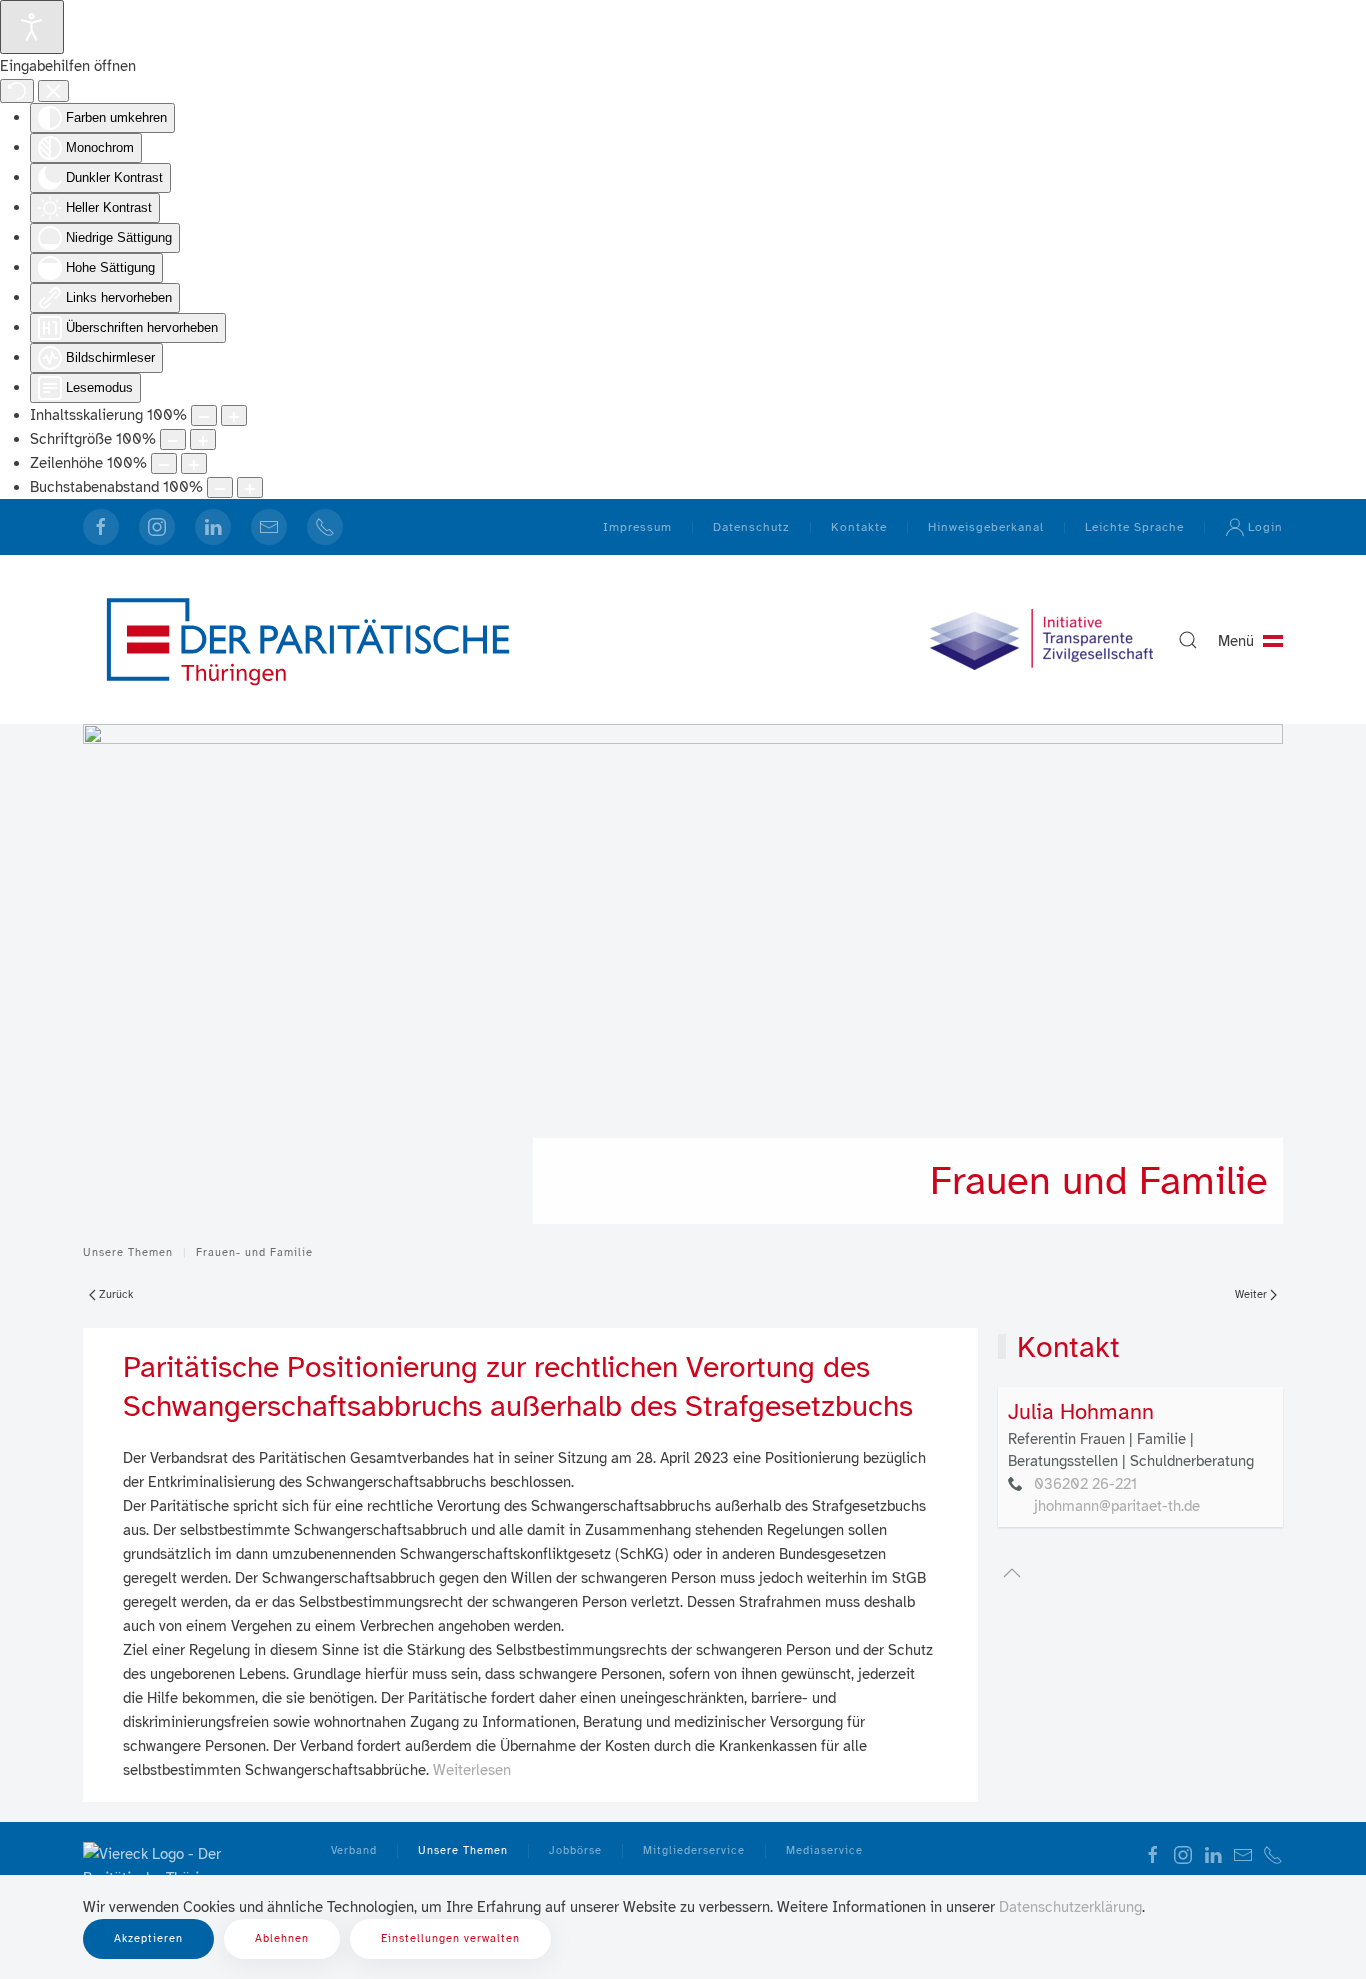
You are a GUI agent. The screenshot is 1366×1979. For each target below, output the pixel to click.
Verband (354, 1850)
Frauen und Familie (1099, 1181)
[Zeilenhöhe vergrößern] (194, 463)
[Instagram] (157, 527)
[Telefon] (325, 527)
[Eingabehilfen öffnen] (32, 27)
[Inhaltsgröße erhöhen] (234, 415)
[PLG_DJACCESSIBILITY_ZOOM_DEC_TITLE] (204, 415)
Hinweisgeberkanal (986, 527)
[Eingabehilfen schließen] (53, 91)
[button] (1188, 640)
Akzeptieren (148, 1938)
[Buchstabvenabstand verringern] (220, 487)
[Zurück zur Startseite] (308, 639)
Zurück (116, 1294)
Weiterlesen (472, 1770)
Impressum (637, 527)
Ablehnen (282, 1938)
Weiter (1251, 1294)
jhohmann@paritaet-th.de (1117, 1506)
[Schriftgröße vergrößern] (203, 439)
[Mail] (269, 527)
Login (1265, 527)
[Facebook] (101, 527)
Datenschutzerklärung (1070, 1907)
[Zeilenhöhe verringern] (164, 463)
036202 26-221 (1085, 1484)
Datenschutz (751, 527)
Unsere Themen (463, 1850)
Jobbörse (575, 1850)
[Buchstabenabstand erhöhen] (250, 487)
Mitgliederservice (694, 1850)
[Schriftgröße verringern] (173, 439)
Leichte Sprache (1134, 527)
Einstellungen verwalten (450, 1938)
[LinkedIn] (213, 527)
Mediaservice (824, 1850)
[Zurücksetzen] (17, 91)
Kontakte (859, 527)
